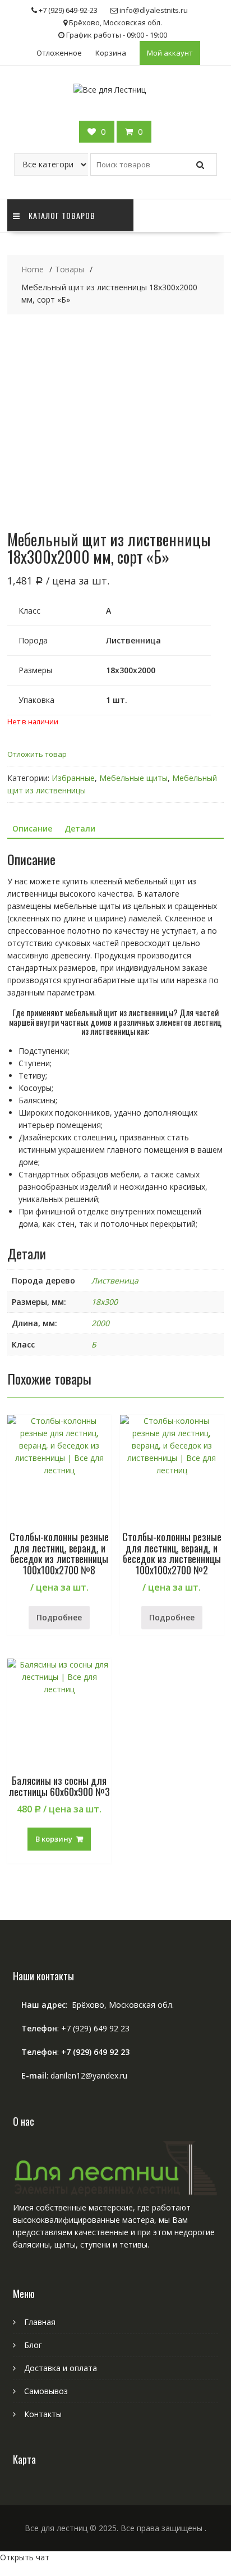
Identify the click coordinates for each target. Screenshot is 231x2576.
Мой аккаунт (170, 53)
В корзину (54, 1839)
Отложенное (59, 53)
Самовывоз (46, 2391)
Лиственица (115, 1280)
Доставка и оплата (61, 2368)
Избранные (73, 778)
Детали (80, 828)
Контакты (43, 2414)
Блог (33, 2345)
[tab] (32, 829)
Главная (40, 2322)
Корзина (111, 53)
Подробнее (59, 1617)
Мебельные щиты (133, 778)
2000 (100, 1323)
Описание (32, 828)
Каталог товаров (62, 215)
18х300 (105, 1302)
